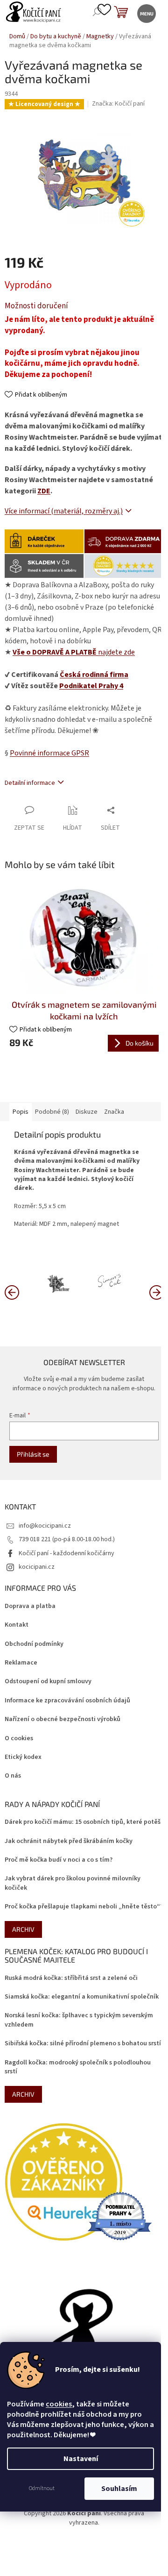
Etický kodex (23, 1757)
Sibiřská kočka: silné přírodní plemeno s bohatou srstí (83, 2044)
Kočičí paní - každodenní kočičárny (66, 1553)
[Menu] (146, 13)
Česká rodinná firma (94, 675)
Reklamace (21, 1663)
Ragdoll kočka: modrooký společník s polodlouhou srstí (78, 2067)
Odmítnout (42, 2488)
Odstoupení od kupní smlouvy (48, 1682)
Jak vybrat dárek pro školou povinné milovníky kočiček (73, 1883)
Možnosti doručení (36, 306)
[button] (156, 1292)
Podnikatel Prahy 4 (91, 686)
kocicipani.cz (37, 1567)
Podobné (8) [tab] (52, 1112)
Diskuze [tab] (87, 1112)
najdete (74, 652)
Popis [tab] (21, 1112)
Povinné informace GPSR (49, 753)
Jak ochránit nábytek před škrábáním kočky (69, 1841)
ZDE (44, 491)
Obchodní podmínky (34, 1644)
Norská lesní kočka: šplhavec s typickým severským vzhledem (79, 2020)
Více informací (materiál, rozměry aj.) (64, 511)
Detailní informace (30, 783)
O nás (13, 1776)
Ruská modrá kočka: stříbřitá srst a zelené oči (71, 1978)
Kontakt (17, 1625)
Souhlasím (119, 2489)
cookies (59, 2404)
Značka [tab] (114, 1112)
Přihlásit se (33, 1454)
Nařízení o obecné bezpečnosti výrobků (63, 1719)
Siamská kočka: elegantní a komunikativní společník (82, 1997)
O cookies (19, 1739)
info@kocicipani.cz (45, 1526)
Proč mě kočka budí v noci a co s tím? (59, 1860)
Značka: (118, 104)
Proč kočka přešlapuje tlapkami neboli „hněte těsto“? (84, 1907)
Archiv (23, 1929)
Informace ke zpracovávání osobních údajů (67, 1701)
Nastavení (81, 2459)
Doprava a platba (30, 1606)
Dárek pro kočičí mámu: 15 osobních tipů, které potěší (84, 1822)
